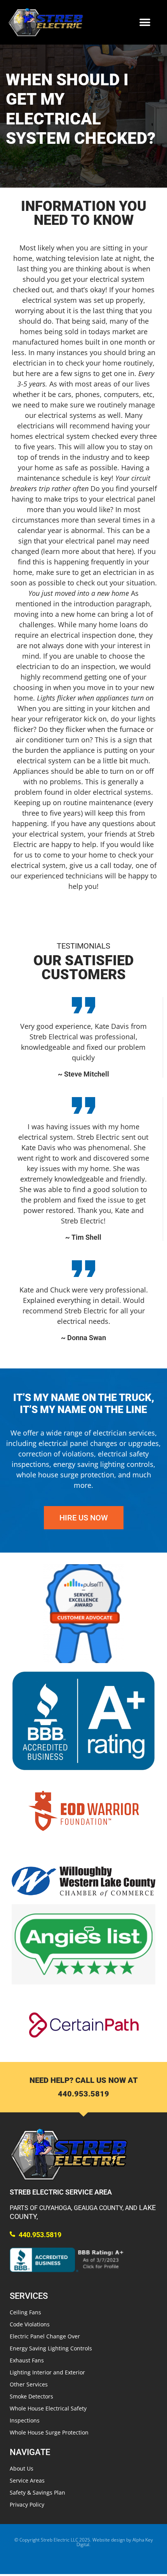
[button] (145, 22)
